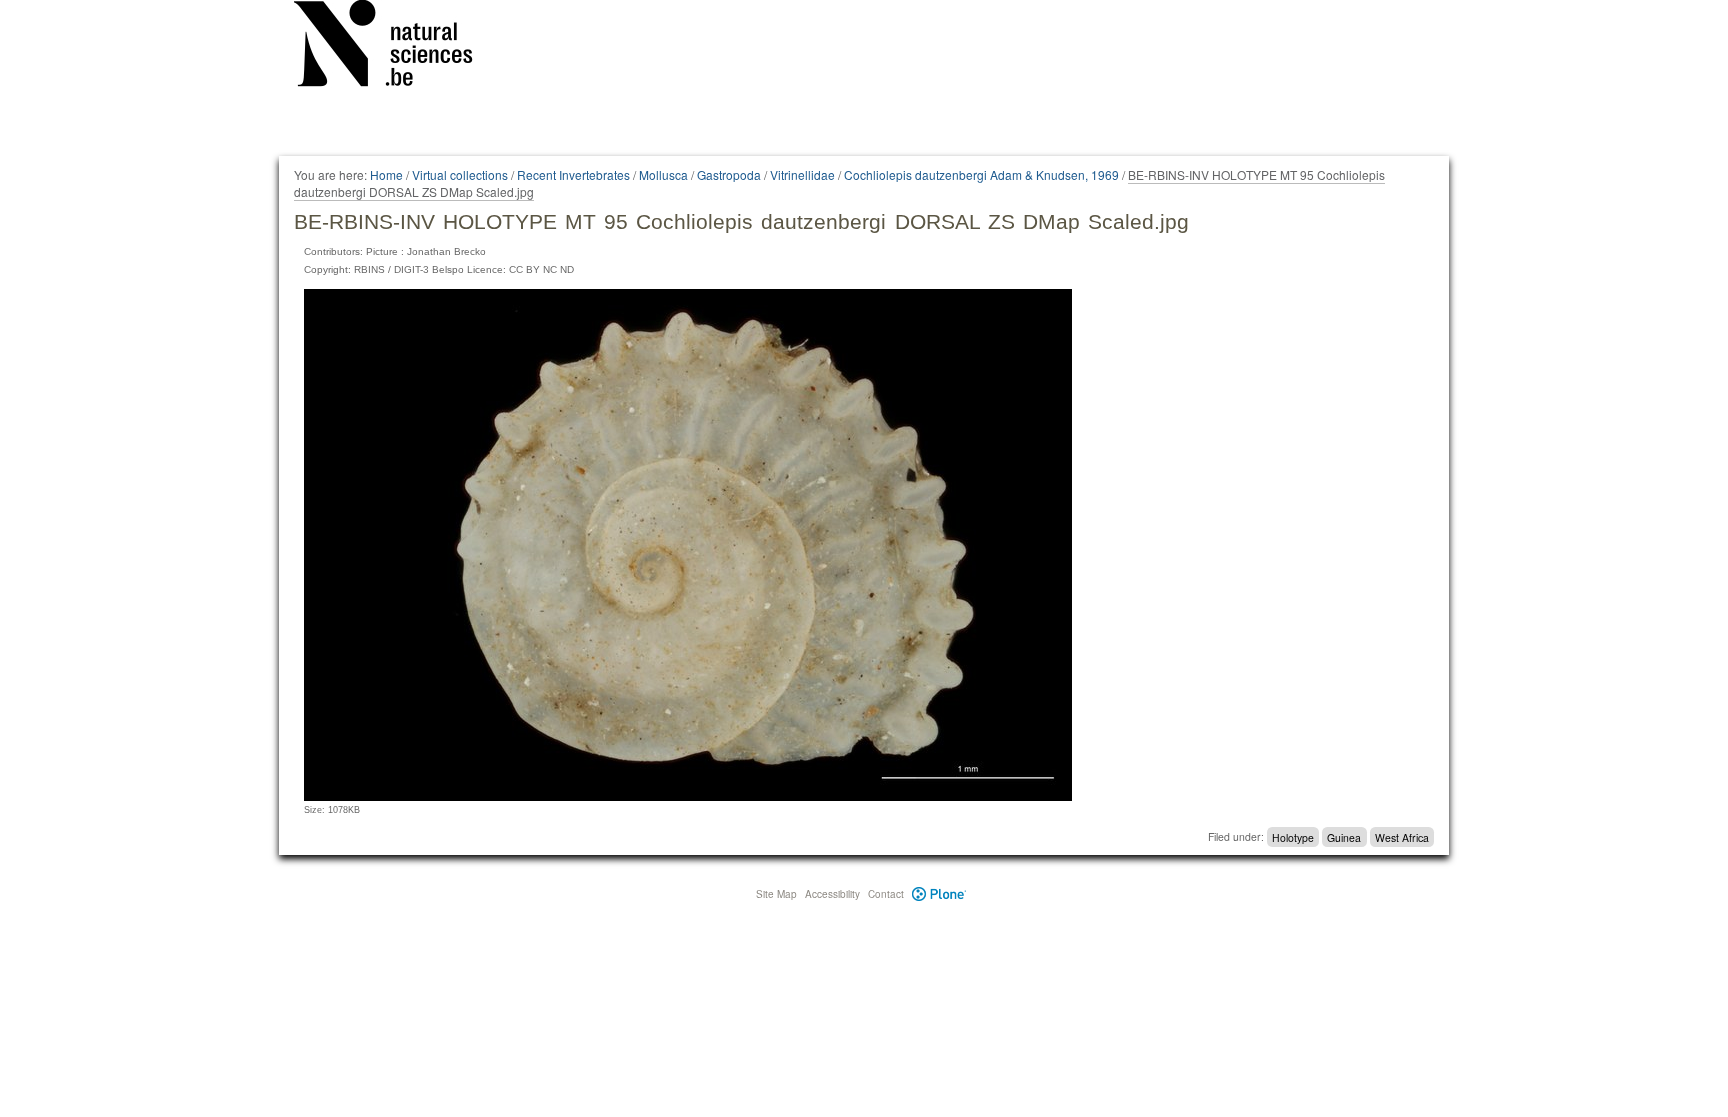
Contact (886, 894)
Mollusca (663, 174)
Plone (939, 894)
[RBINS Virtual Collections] (396, 47)
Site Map (776, 894)
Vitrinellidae (802, 174)
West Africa (1402, 836)
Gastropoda (729, 174)
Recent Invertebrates (573, 174)
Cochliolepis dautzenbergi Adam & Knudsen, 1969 (981, 174)
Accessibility (832, 894)
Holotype (1293, 836)
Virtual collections (460, 174)
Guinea (1344, 836)
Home (386, 174)
